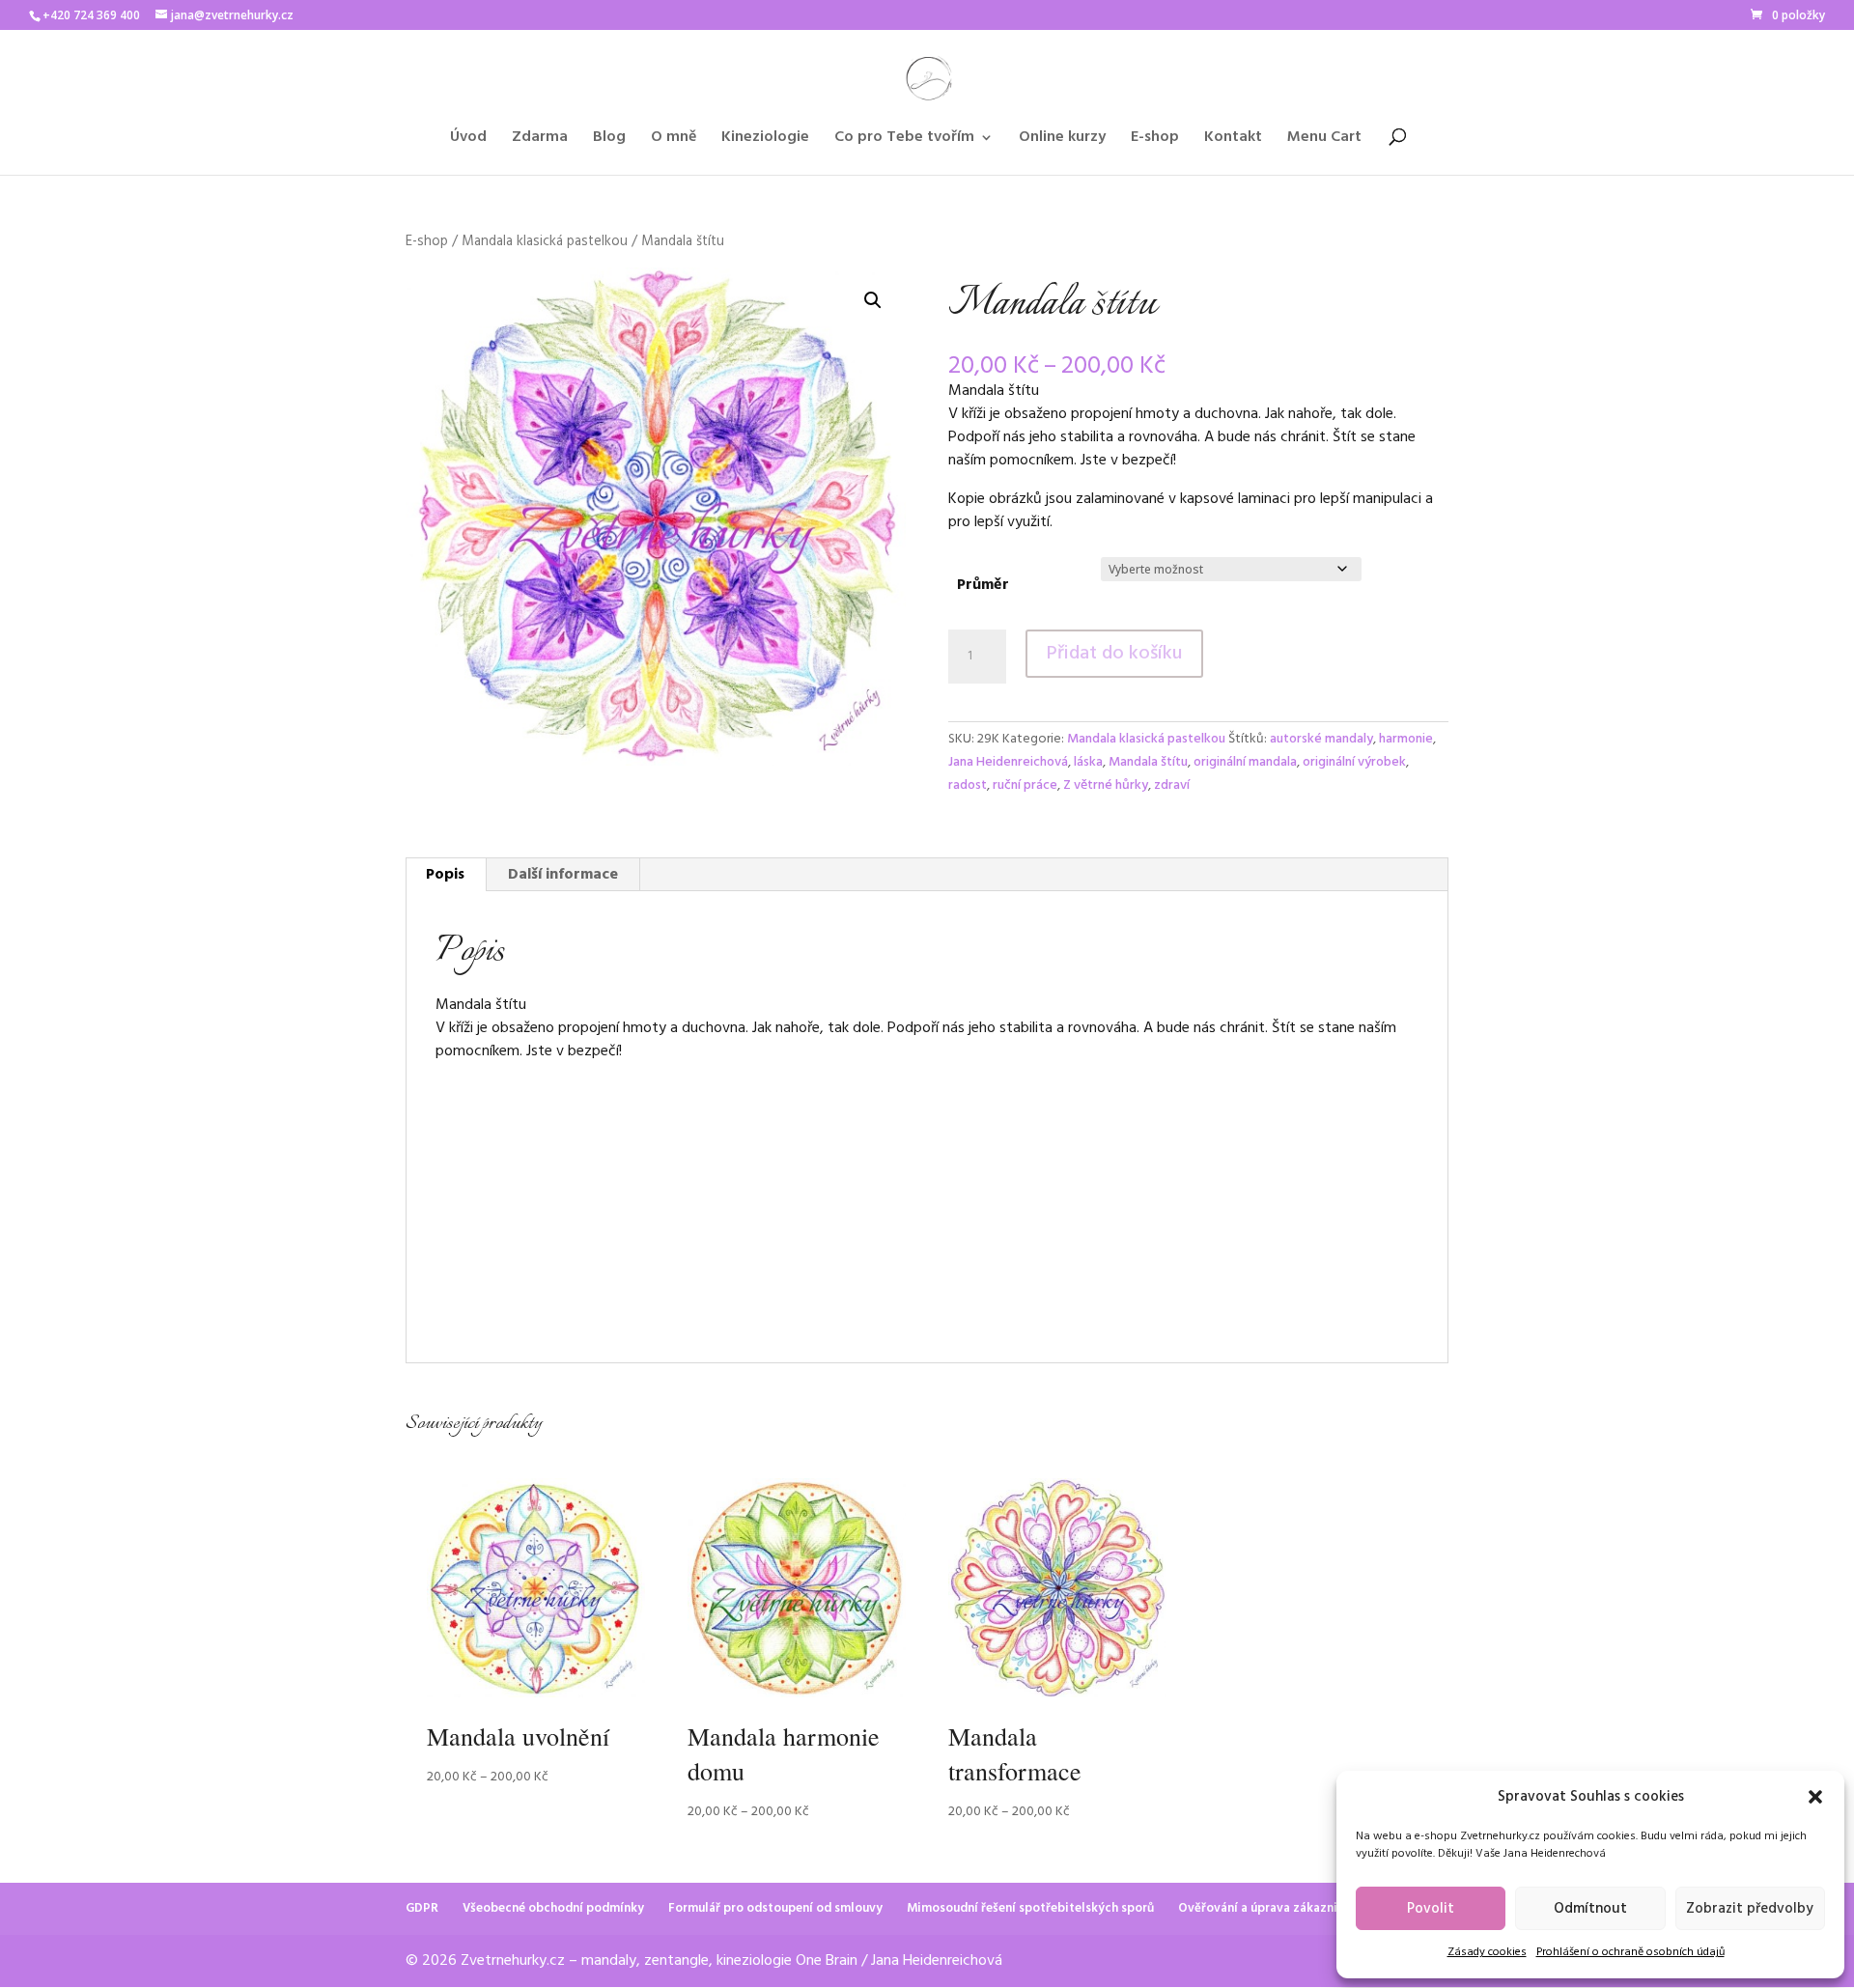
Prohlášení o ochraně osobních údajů (1630, 1952)
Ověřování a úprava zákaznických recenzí (1297, 1908)
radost (968, 785)
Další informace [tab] (563, 875)
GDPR (422, 1908)
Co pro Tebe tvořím (904, 140)
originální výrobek (1354, 762)
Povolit (1431, 1909)
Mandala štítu (1148, 762)
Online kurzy (1062, 140)
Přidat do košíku (1114, 654)
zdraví (1172, 785)
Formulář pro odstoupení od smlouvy (775, 1908)
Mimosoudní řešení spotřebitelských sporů (1030, 1908)
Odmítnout (1590, 1909)
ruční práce (1025, 785)
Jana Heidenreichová (1008, 762)
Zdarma (540, 140)
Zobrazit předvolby (1750, 1909)
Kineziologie (765, 140)
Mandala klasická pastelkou (545, 241)
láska (1088, 762)
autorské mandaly (1321, 739)
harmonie (1406, 739)
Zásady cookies (1487, 1952)
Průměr (983, 585)
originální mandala (1245, 762)
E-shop (1155, 140)
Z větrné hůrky (1106, 785)
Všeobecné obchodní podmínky (553, 1908)
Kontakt (1233, 140)
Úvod (468, 140)
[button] (1815, 1797)
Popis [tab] (445, 875)
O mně (674, 140)
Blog (609, 140)
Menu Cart (1324, 140)
